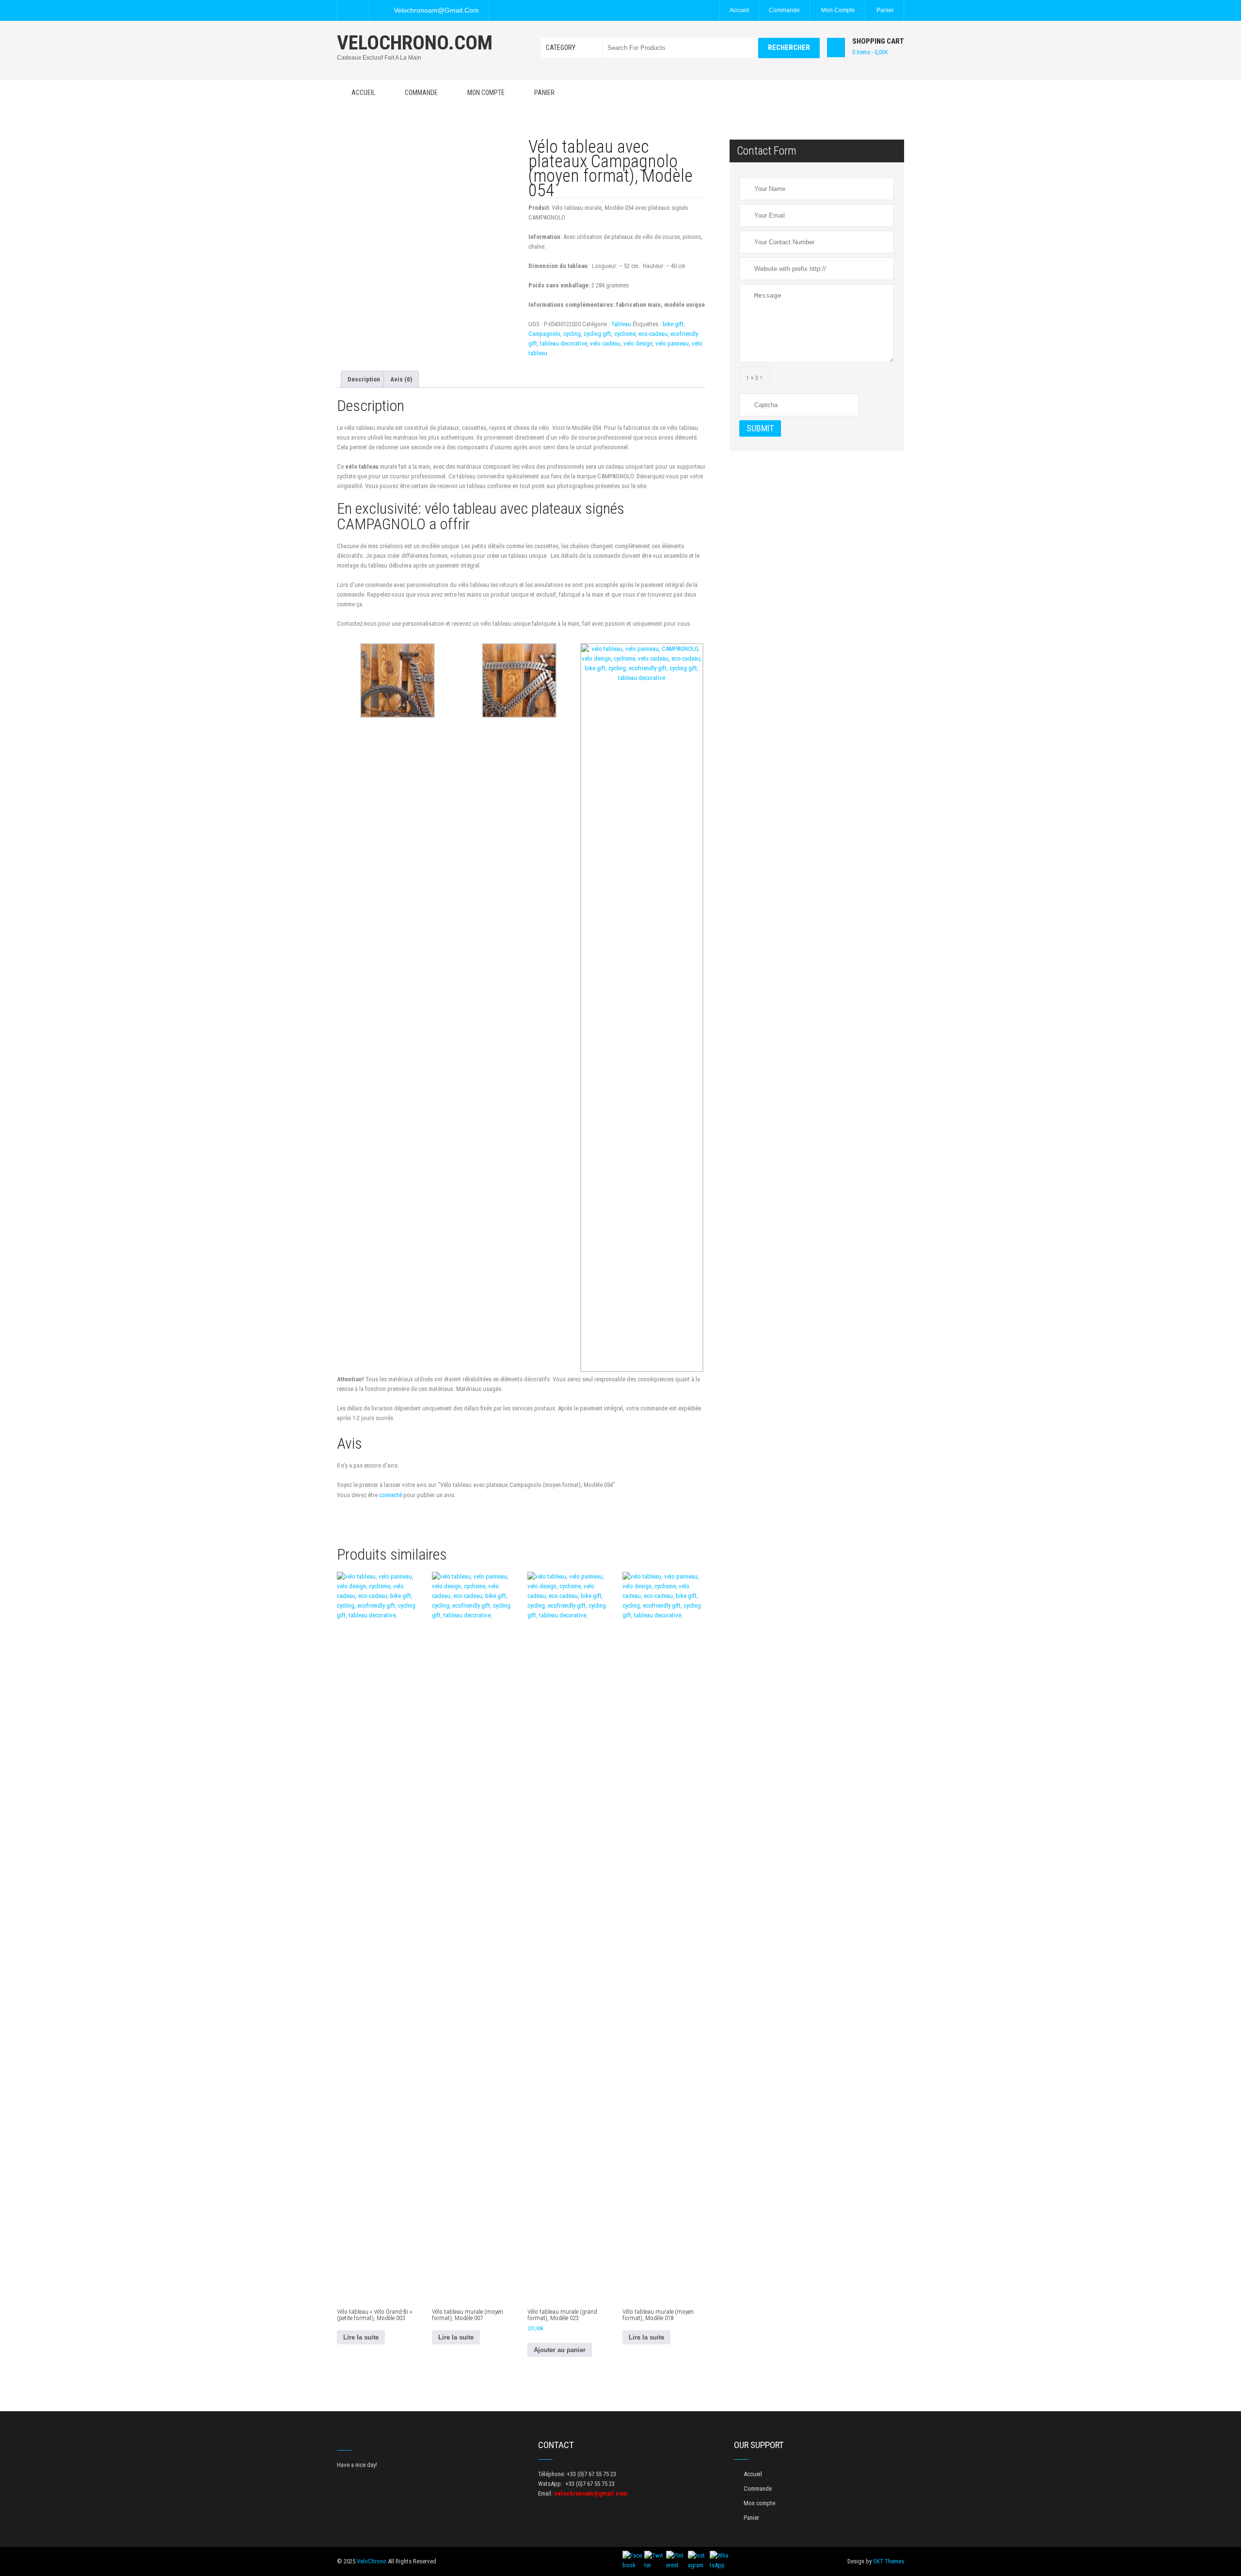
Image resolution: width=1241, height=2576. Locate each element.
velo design (638, 343)
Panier (885, 10)
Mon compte (838, 10)
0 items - (870, 52)
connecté (390, 1495)
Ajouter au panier (560, 2350)
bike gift (673, 324)
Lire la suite (361, 2337)
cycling (572, 334)
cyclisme (625, 334)
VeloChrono (372, 2561)
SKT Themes (889, 2561)
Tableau (621, 324)
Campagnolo (544, 334)
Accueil (739, 10)
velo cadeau (605, 343)
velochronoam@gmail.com (436, 10)
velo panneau (672, 343)
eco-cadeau (653, 334)
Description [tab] (364, 379)
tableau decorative (564, 343)
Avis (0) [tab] (401, 379)
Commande (784, 10)
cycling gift (597, 334)
